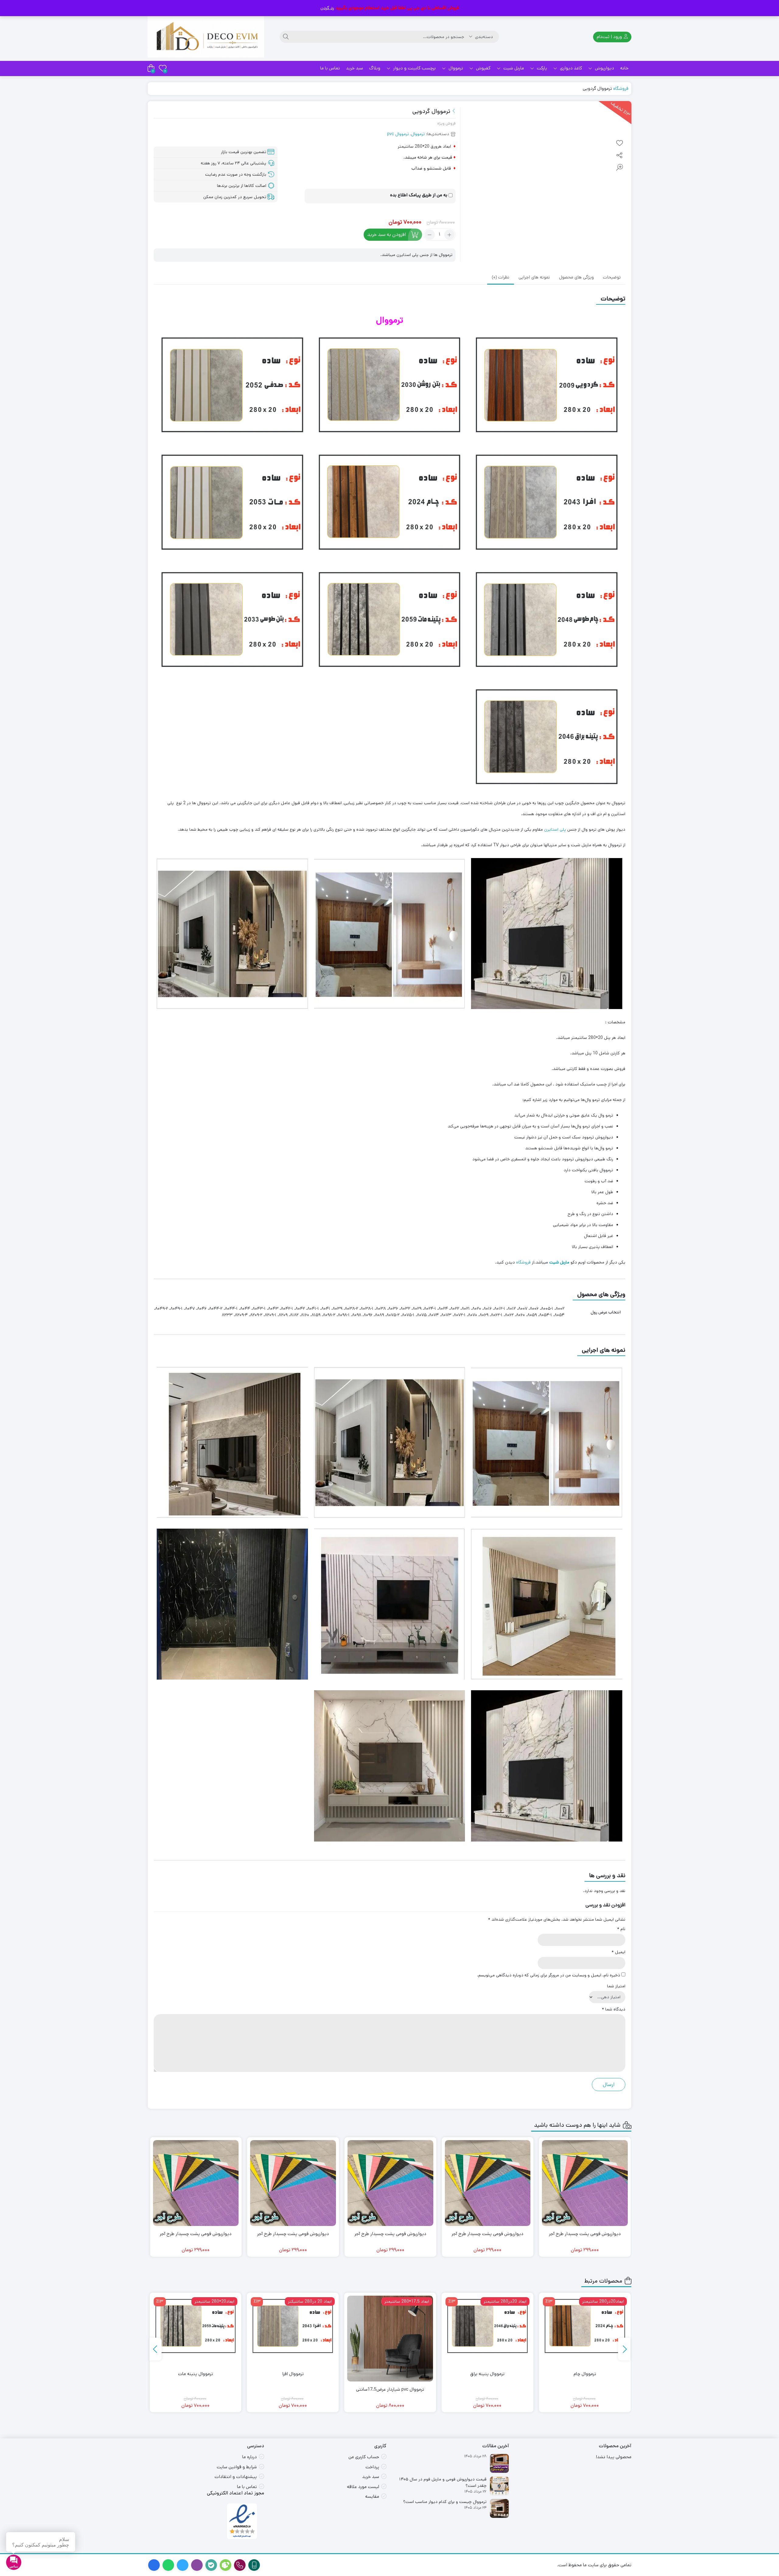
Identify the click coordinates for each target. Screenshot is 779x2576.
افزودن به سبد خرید (387, 235)
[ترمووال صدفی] (196, 2326)
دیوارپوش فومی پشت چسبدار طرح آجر (585, 2234)
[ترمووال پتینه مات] (390, 2326)
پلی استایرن (555, 829)
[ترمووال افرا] (487, 2326)
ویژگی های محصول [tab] (576, 278)
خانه (624, 68)
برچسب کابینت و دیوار (414, 68)
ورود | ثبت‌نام (610, 37)
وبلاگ (375, 68)
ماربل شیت (513, 68)
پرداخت (372, 2467)
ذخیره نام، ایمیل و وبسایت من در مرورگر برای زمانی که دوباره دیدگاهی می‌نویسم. (549, 1975)
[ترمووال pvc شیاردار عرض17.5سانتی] (585, 2339)
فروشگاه (621, 88)
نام (621, 1929)
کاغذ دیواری (570, 68)
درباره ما (250, 2457)
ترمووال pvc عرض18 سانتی (293, 2389)
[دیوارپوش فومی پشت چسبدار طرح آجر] (585, 2183)
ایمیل (618, 1952)
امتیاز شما (616, 1986)
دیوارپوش (604, 68)
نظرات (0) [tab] (501, 278)
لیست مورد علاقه (363, 2487)
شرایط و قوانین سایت (237, 2467)
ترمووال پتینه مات (390, 2374)
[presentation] (624, 2349)
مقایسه (372, 2496)
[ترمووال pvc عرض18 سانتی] (293, 2339)
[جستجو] (286, 37)
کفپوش (483, 68)
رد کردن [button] (327, 8)
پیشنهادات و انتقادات (236, 2477)
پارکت (541, 68)
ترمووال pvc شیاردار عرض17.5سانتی (585, 2389)
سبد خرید (355, 68)
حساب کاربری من (364, 2457)
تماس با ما (330, 68)
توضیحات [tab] (612, 278)
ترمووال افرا (488, 2374)
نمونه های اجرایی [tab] (534, 278)
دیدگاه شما (614, 2009)
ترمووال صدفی (196, 2374)
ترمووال (455, 68)
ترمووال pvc (398, 134)
